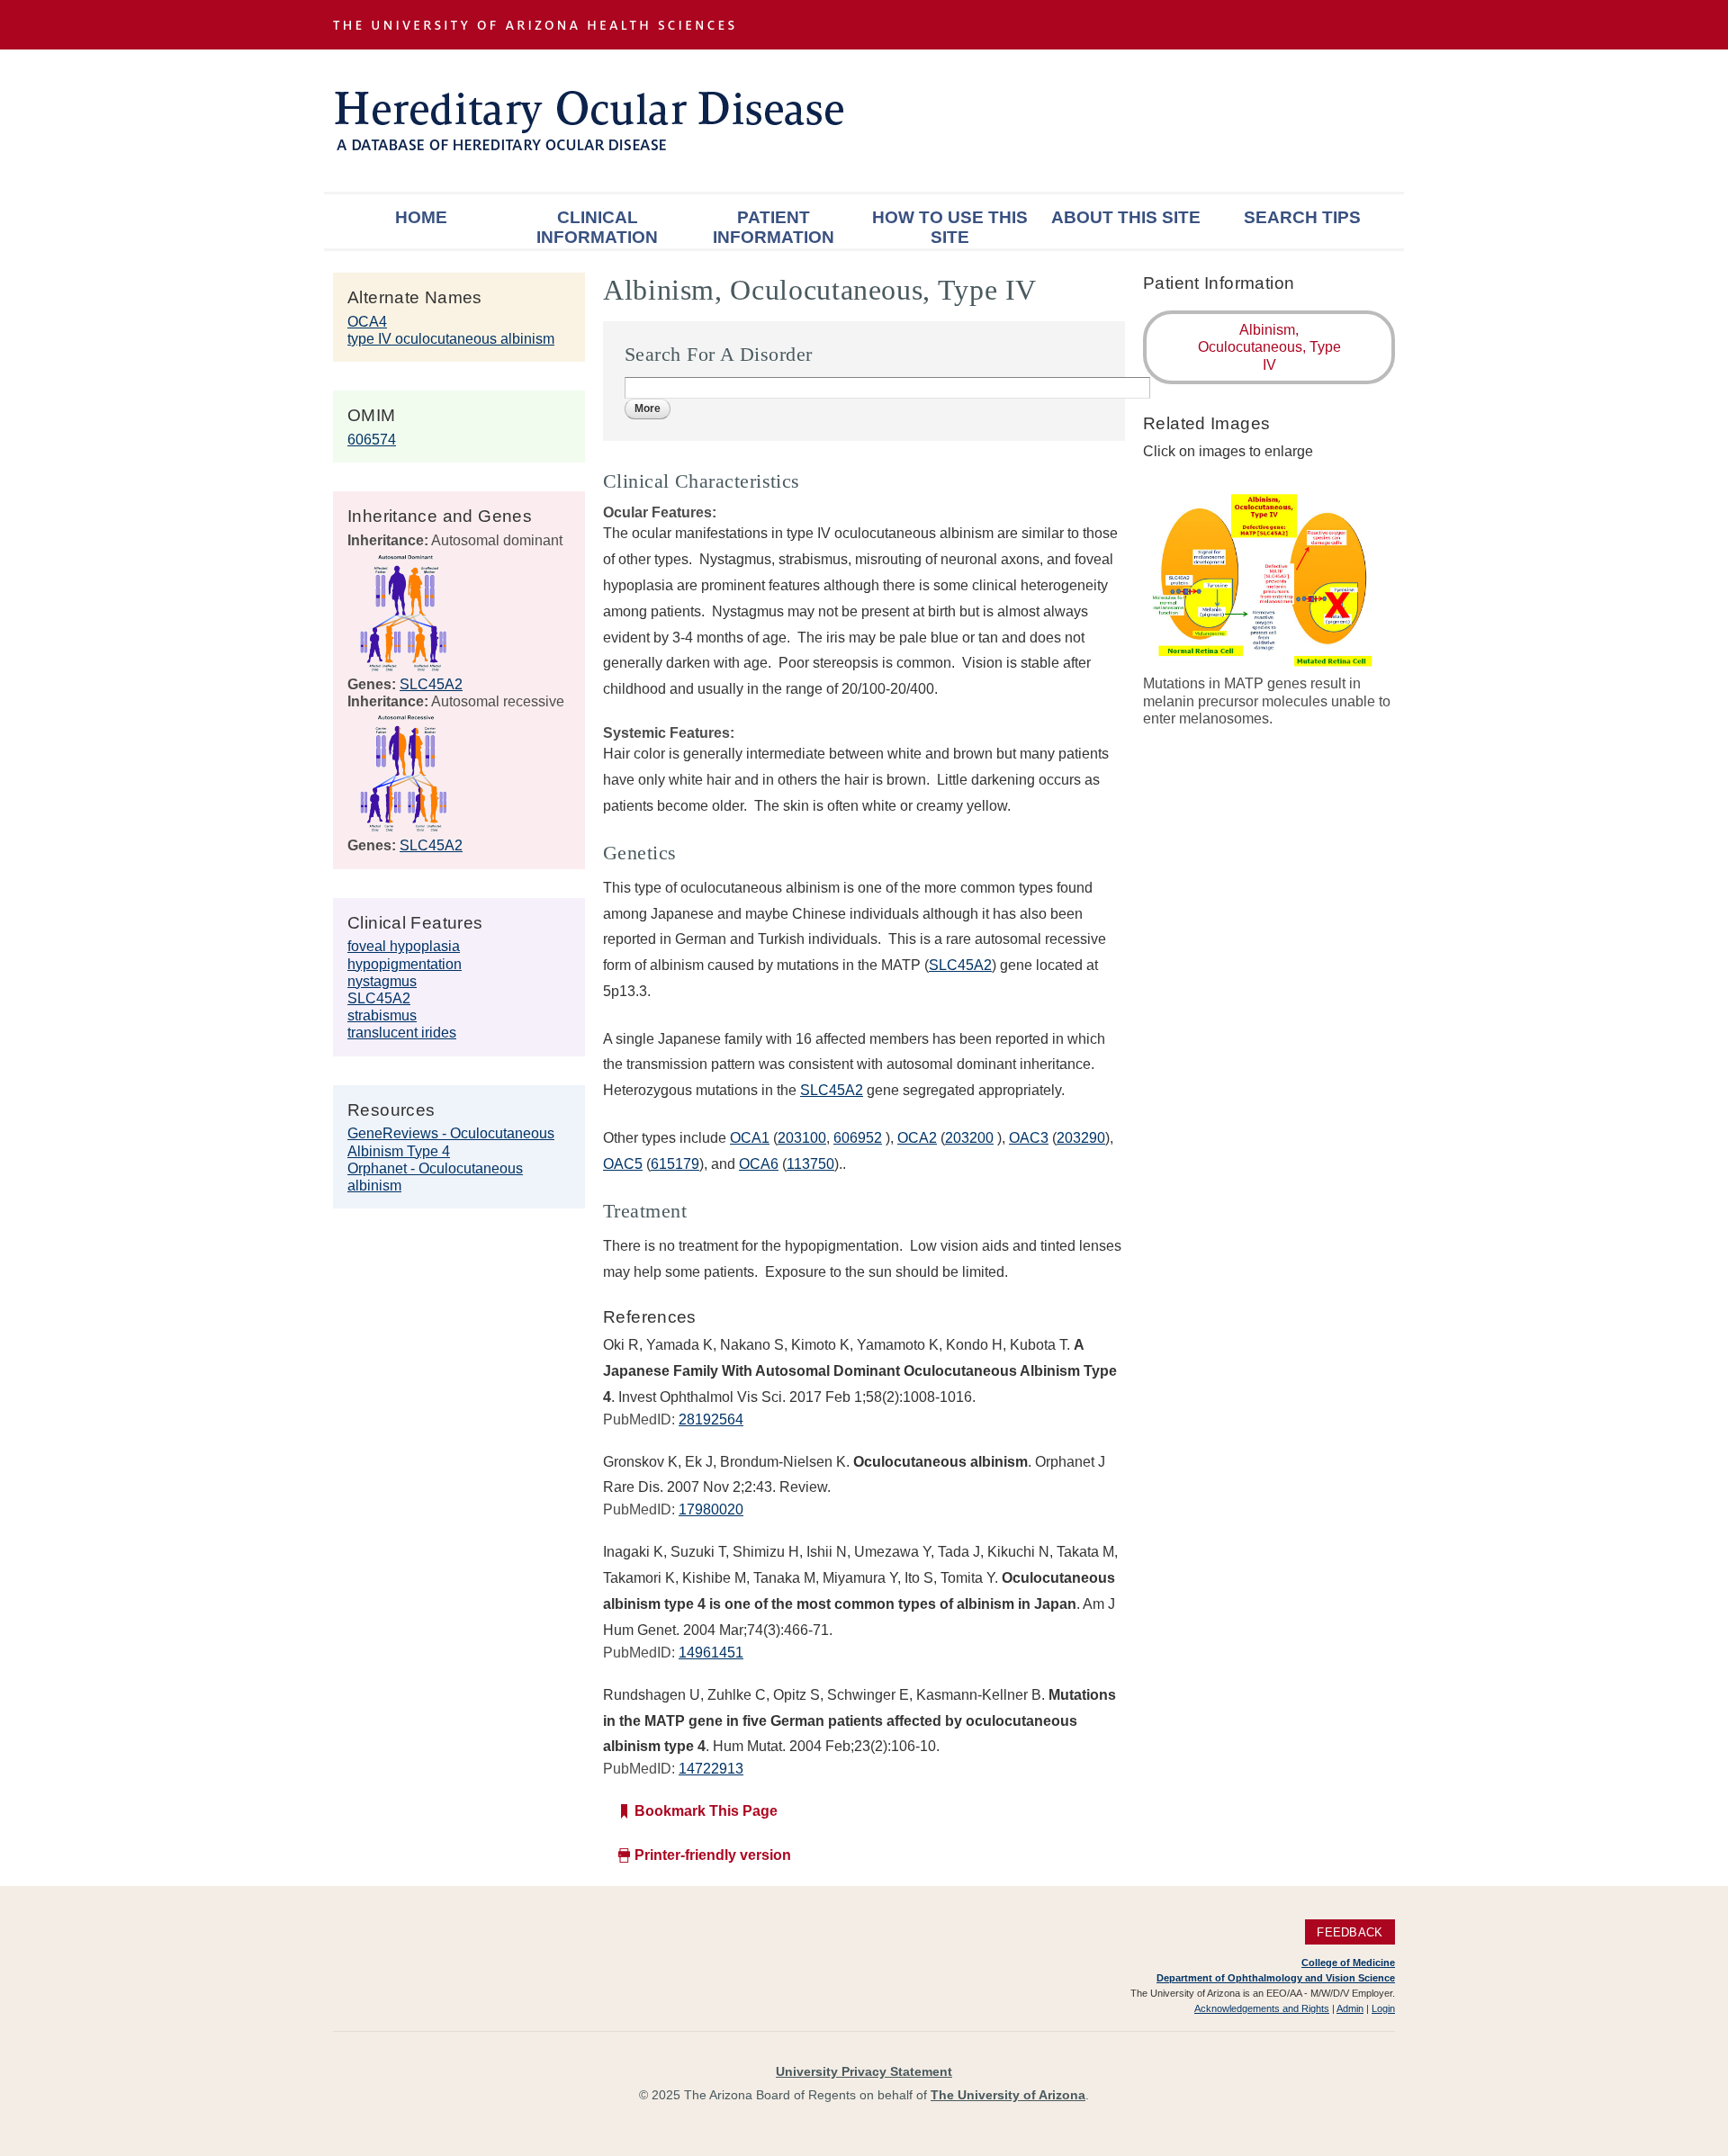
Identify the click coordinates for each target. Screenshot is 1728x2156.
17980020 (711, 1509)
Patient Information (774, 227)
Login (1383, 2008)
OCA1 (750, 1138)
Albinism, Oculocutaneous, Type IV (1269, 347)
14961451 (711, 1653)
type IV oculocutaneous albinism (451, 339)
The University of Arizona (1008, 2095)
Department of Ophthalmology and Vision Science (1276, 1978)
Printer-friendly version (713, 1855)
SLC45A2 (431, 684)
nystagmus (382, 981)
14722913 (711, 1769)
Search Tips (1302, 217)
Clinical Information (597, 227)
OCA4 (367, 322)
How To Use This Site (950, 227)
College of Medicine (1348, 1963)
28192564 (711, 1419)
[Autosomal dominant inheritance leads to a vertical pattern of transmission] (404, 667)
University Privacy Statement (864, 2071)
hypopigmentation (405, 964)
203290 (1081, 1138)
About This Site (1126, 217)
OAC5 (623, 1164)
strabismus (382, 1015)
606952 (858, 1138)
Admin (1350, 2008)
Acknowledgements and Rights (1262, 2008)
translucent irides (402, 1033)
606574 (372, 440)
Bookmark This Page (706, 1811)
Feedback (1350, 1932)
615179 (675, 1164)
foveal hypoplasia (404, 946)
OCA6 (759, 1164)
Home (421, 217)
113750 (810, 1164)
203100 (802, 1138)
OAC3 (1029, 1138)
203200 (969, 1138)
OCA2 (917, 1138)
